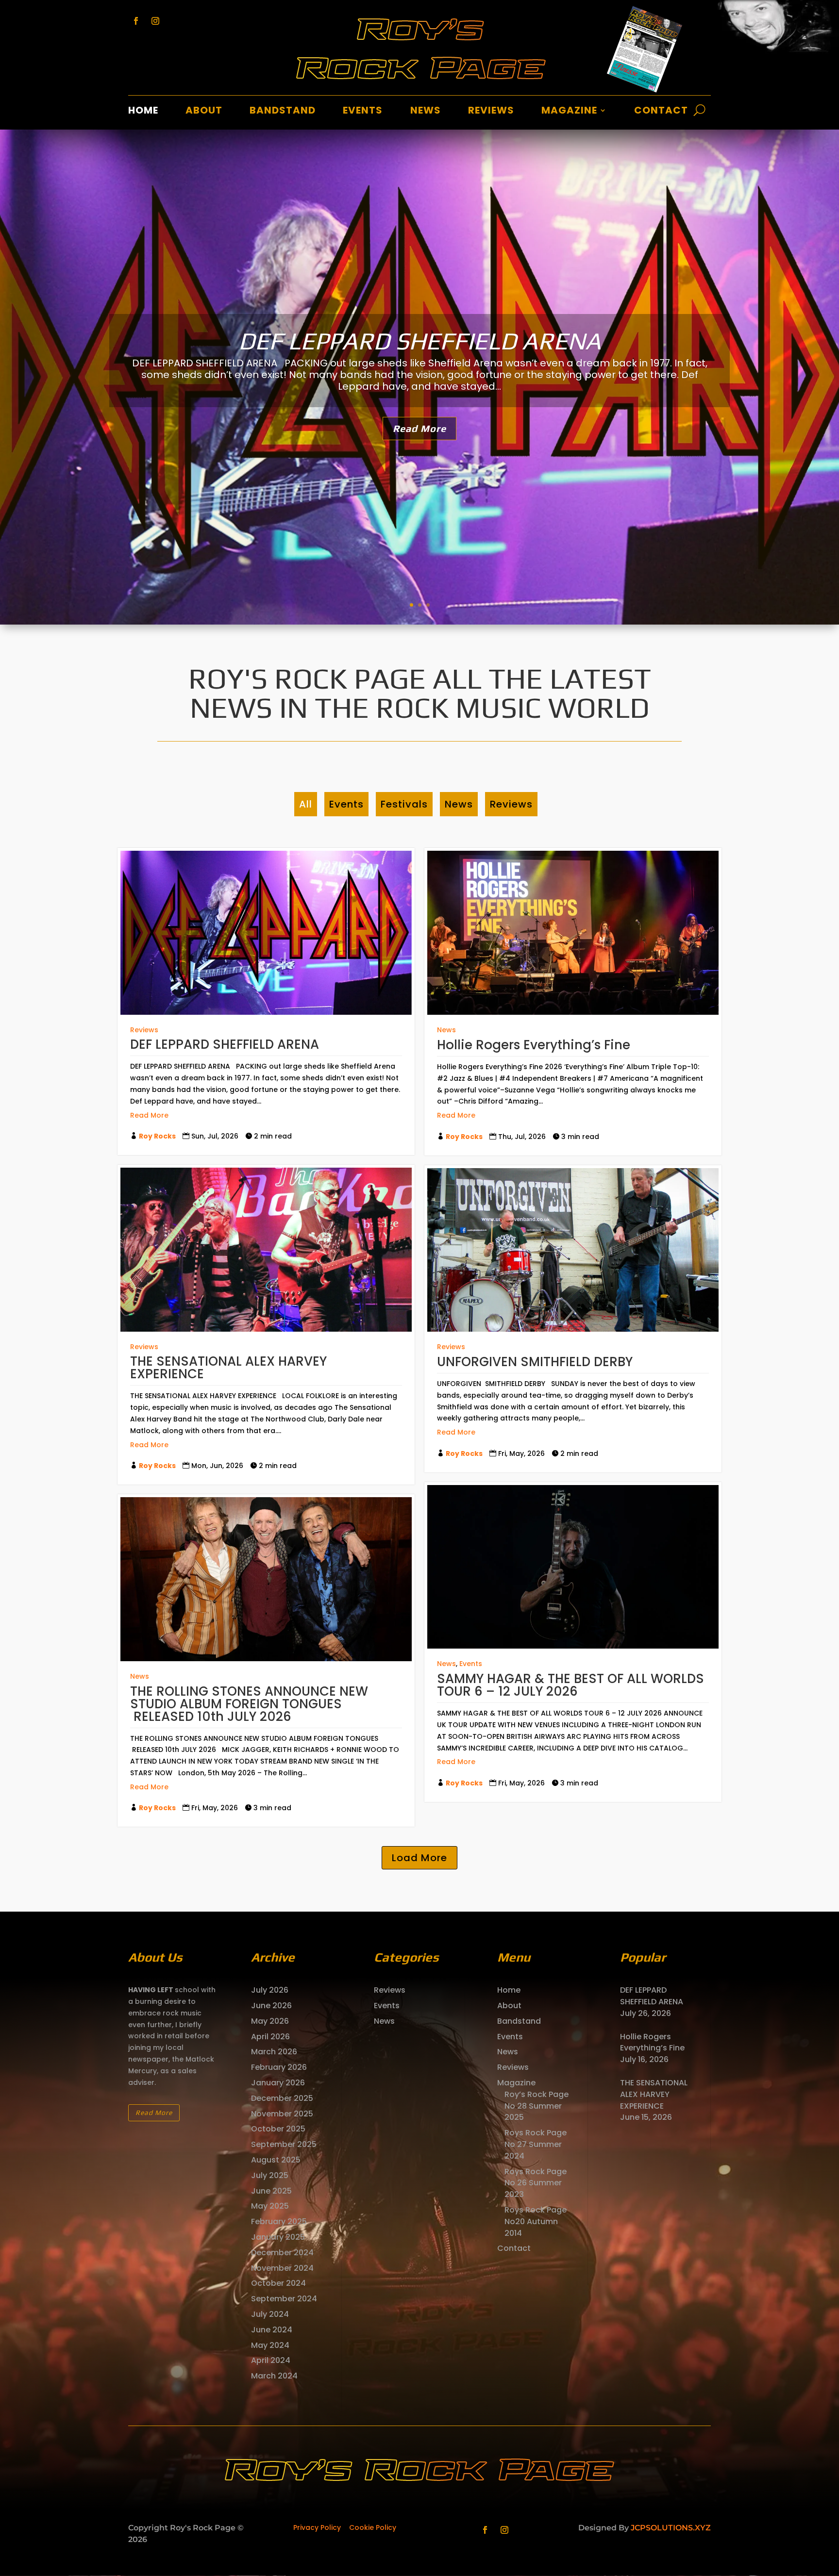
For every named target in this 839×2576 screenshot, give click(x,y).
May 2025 (270, 2206)
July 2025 (270, 2175)
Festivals (404, 804)
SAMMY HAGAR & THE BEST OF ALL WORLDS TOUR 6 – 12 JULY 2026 (571, 1685)
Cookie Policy (373, 2527)
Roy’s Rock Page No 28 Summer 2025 (537, 2106)
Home (143, 112)
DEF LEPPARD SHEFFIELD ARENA (225, 1044)
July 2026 (270, 1990)
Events (363, 112)
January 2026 (278, 2083)
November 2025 (282, 2114)
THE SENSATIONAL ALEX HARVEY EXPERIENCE (228, 1368)
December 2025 (282, 2098)
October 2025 (278, 2129)
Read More (419, 428)
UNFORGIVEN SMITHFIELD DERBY (535, 1362)
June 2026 (271, 2006)
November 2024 (282, 2268)
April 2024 (271, 2360)
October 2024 (278, 2283)
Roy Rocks (157, 1136)
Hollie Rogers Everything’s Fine (420, 341)
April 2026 (270, 2037)
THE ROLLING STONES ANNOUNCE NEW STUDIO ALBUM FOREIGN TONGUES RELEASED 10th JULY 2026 (249, 1704)
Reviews (491, 112)
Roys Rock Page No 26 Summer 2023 (536, 2183)
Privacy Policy (317, 2527)
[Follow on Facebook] (136, 21)
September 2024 (284, 2299)
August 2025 (276, 2160)
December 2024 (282, 2253)
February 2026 (279, 2067)
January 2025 (278, 2237)
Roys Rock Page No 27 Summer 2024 (536, 2144)
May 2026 (270, 2021)
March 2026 (274, 2052)
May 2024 (270, 2345)
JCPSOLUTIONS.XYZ (671, 2528)
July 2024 (270, 2314)
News (426, 112)
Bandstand (283, 112)
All (306, 804)
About (204, 112)
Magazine (569, 112)
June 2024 (272, 2330)
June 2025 (271, 2191)
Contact (661, 112)
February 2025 (279, 2221)
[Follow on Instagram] (155, 21)
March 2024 (274, 2376)
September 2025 (284, 2144)
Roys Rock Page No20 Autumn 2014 (536, 2221)
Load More (419, 1858)
